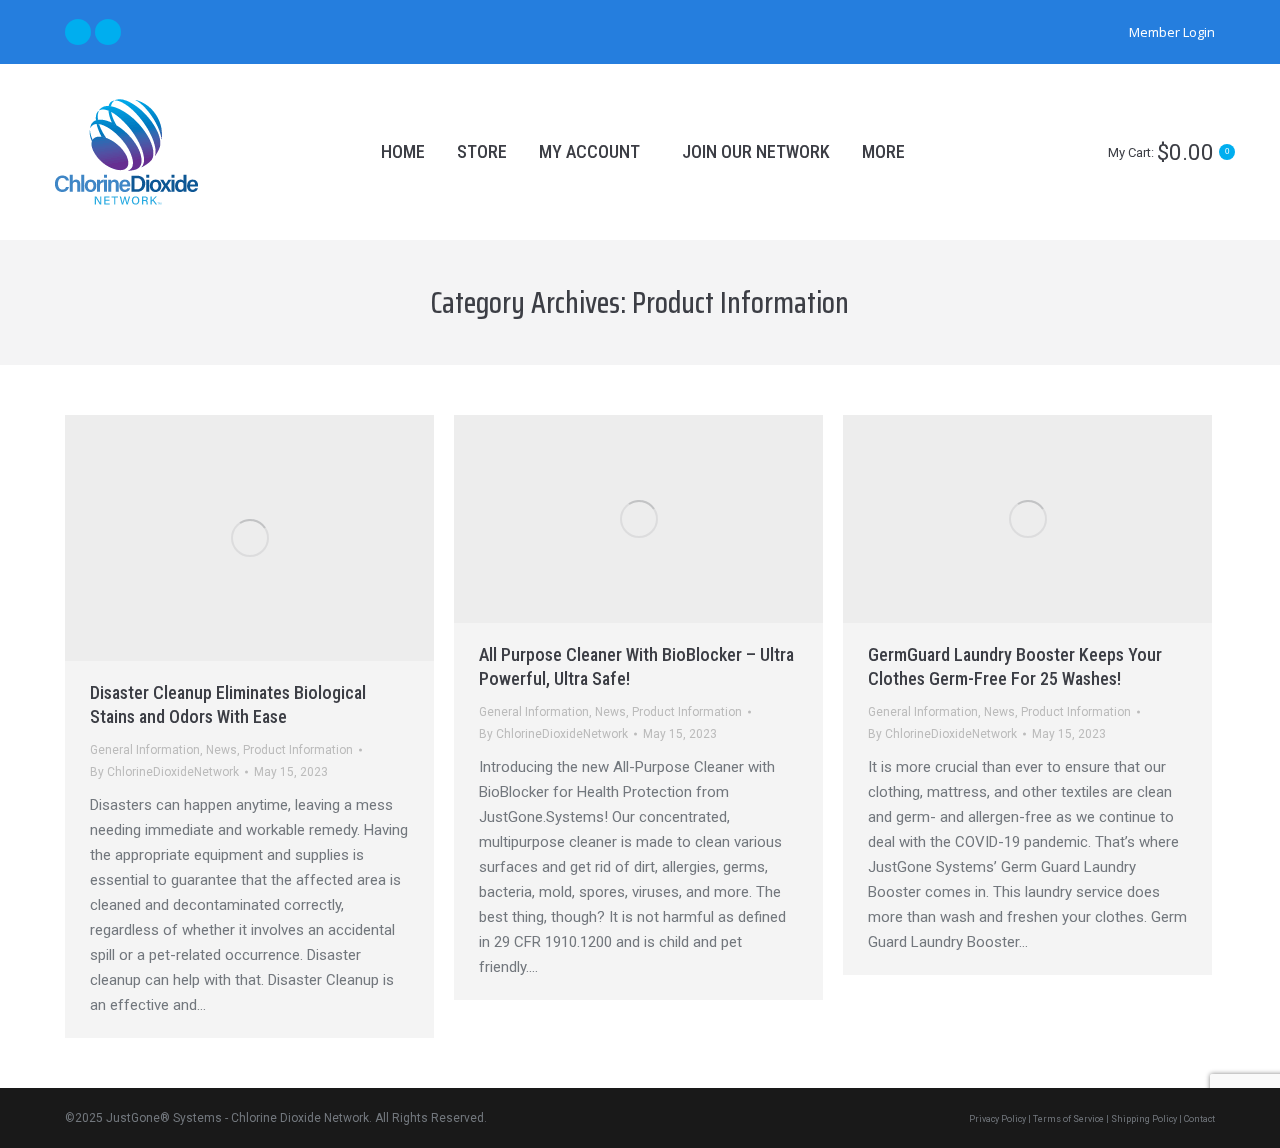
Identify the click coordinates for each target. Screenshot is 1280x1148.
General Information (145, 750)
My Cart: (1168, 152)
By (164, 772)
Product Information (298, 750)
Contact (1199, 1119)
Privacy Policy (997, 1119)
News (221, 750)
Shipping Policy (1144, 1119)
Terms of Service (1068, 1119)
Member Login (1172, 32)
